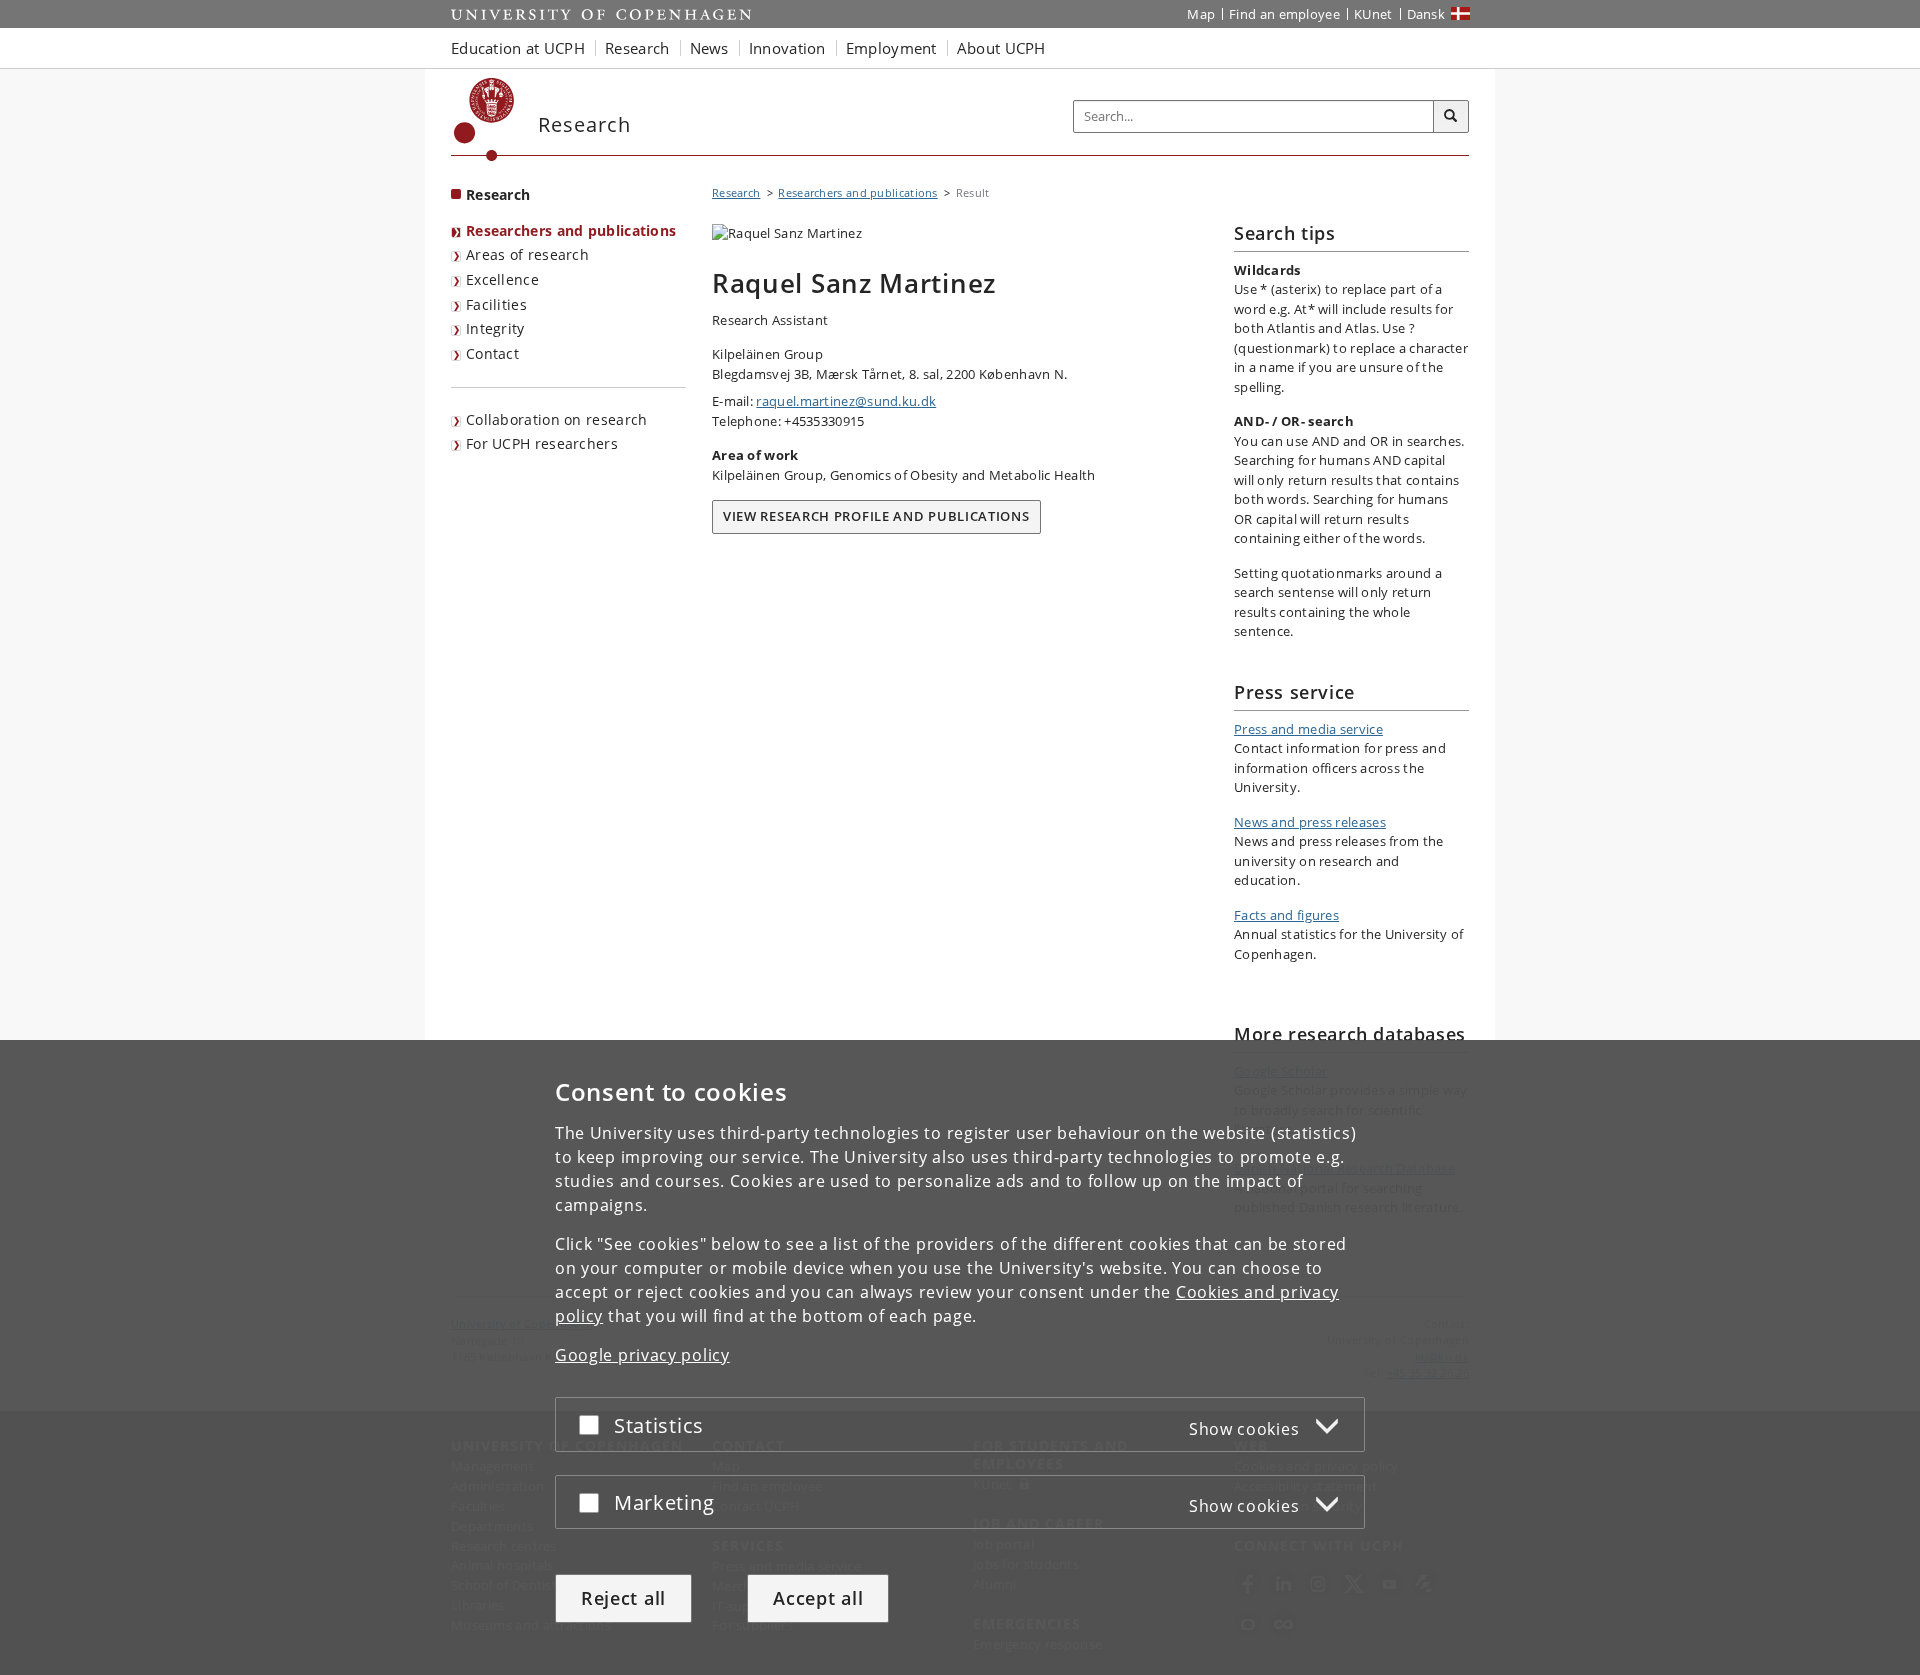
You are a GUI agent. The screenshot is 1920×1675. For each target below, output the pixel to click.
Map (1201, 14)
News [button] (709, 48)
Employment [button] (891, 48)
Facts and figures (1286, 915)
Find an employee (1284, 14)
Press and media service (1308, 729)
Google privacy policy (642, 1355)
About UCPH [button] (1001, 48)
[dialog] (960, 1357)
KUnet (1373, 14)
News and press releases (1310, 822)
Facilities (496, 304)
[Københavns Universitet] (484, 119)
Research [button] (637, 48)
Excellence (502, 279)
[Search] (1451, 117)
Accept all (818, 1598)
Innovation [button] (787, 48)
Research (498, 194)
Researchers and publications (571, 230)
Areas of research (527, 254)
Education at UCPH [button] (518, 48)
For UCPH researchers (542, 443)
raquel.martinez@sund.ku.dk (846, 401)
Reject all (623, 1598)
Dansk (1426, 14)
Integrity (495, 328)
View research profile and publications (876, 516)
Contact (492, 353)
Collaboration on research (557, 419)
